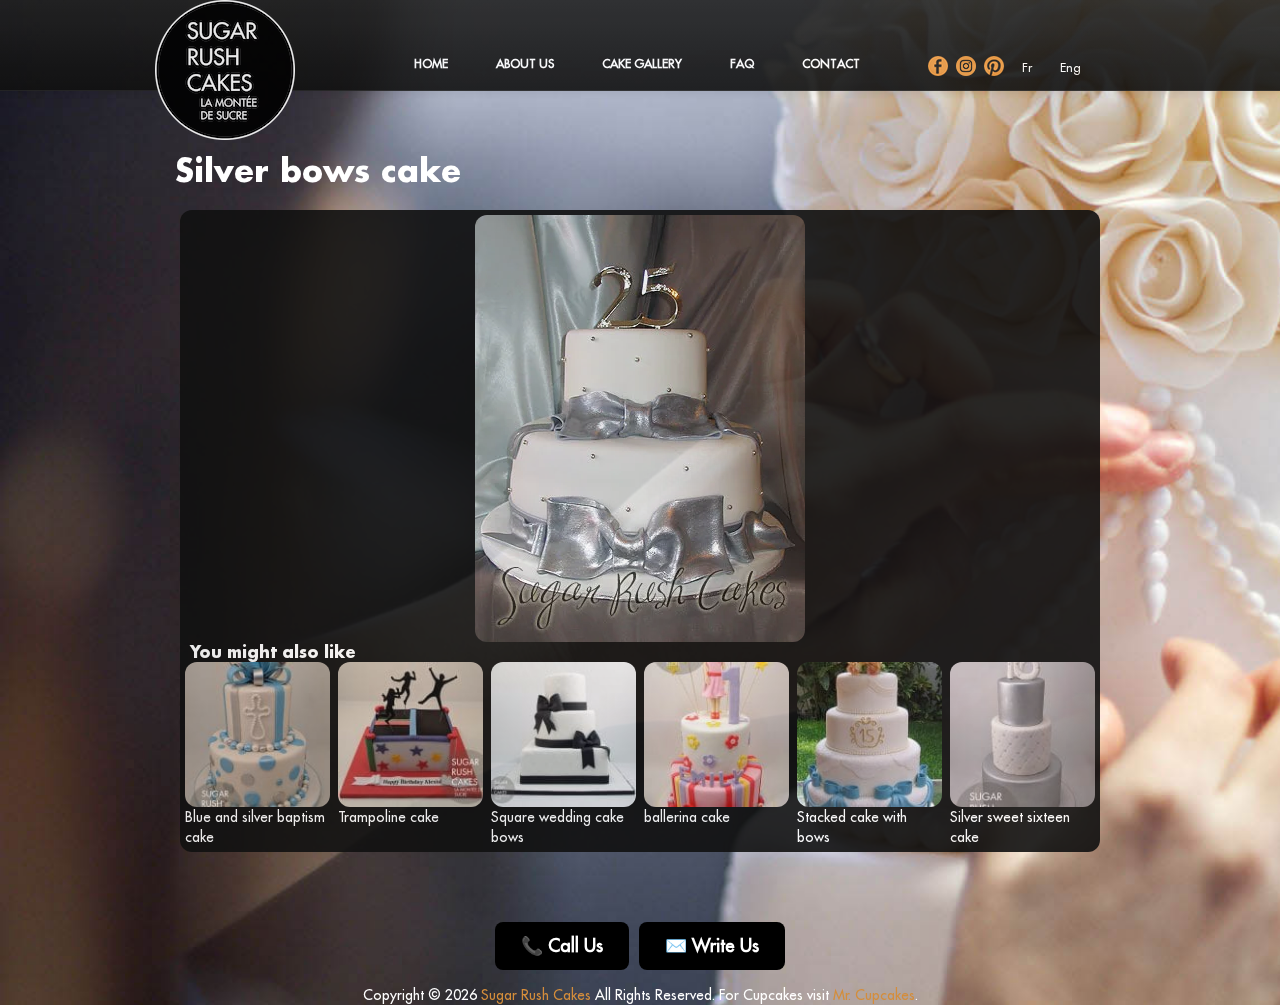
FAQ (742, 63)
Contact (831, 63)
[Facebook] (938, 66)
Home (431, 63)
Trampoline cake (388, 817)
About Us (525, 63)
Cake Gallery (642, 63)
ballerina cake (687, 817)
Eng (1070, 67)
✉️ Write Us (712, 945)
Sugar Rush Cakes (536, 995)
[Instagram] (966, 66)
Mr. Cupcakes (874, 995)
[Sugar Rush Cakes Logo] (245, 80)
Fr (1027, 67)
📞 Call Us (562, 945)
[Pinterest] (994, 66)
